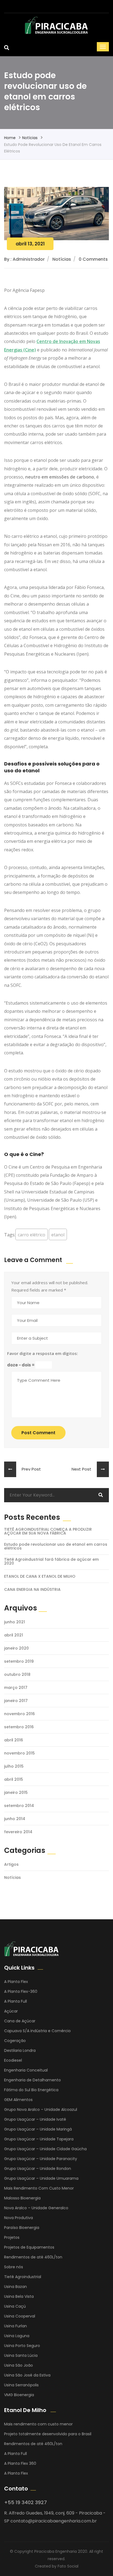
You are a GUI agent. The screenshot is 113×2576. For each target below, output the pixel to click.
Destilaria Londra (20, 2050)
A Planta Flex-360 (21, 1991)
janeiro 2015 (16, 1792)
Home (10, 138)
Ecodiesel (13, 2060)
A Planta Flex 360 (20, 2463)
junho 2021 (15, 1622)
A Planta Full (15, 2001)
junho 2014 (15, 1819)
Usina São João (19, 2365)
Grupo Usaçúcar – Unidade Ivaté (35, 2119)
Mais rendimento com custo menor (38, 2424)
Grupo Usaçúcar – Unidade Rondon (38, 2169)
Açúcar (11, 2011)
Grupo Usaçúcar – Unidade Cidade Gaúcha (45, 2149)
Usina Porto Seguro (22, 2346)
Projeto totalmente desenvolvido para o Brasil (48, 2434)
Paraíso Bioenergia (22, 2228)
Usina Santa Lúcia (21, 2355)
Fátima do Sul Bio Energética (31, 2090)
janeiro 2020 (16, 1648)
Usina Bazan (15, 2287)
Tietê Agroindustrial (23, 2277)
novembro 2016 (19, 1714)
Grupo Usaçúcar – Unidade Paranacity (41, 2159)
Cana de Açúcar (20, 2021)
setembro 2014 (19, 1806)
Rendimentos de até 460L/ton (33, 2257)
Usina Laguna (17, 2336)
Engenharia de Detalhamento (33, 2080)
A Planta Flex (16, 1982)
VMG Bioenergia (19, 2395)
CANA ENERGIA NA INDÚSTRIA (32, 1589)
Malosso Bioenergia (22, 2198)
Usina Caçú (15, 2306)
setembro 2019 (19, 1661)
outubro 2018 (17, 1674)
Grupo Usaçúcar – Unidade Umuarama (41, 2178)
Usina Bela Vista (19, 2296)
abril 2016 (14, 1740)
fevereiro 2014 (18, 1832)
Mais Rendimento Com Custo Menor (39, 2188)
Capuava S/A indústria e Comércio (37, 2031)
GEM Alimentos (18, 2100)
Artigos (11, 1864)
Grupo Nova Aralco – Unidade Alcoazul (41, 2109)
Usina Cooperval (20, 2316)
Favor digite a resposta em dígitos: (43, 1353)
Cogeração (15, 2041)
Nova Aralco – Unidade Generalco (36, 2208)
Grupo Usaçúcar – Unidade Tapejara (39, 2139)
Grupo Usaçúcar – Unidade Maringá (38, 2129)
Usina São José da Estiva (27, 2375)
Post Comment (38, 1433)
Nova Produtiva (19, 2218)
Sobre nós (14, 2267)
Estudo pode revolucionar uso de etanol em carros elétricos (56, 1546)
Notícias (30, 138)
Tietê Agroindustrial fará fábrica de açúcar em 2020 (51, 1561)
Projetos (12, 2237)
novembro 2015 (19, 1753)
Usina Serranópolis (21, 2385)
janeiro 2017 (16, 1701)
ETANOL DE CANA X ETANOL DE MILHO (40, 1576)
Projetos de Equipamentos (29, 2247)
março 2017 (16, 1688)
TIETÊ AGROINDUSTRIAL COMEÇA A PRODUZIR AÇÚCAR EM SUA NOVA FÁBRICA (48, 1531)
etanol (58, 1235)
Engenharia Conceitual (26, 2070)
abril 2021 (14, 1635)
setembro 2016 (19, 1727)
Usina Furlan (15, 2326)
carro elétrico (32, 1235)
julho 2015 (14, 1766)
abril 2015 (14, 1779)
